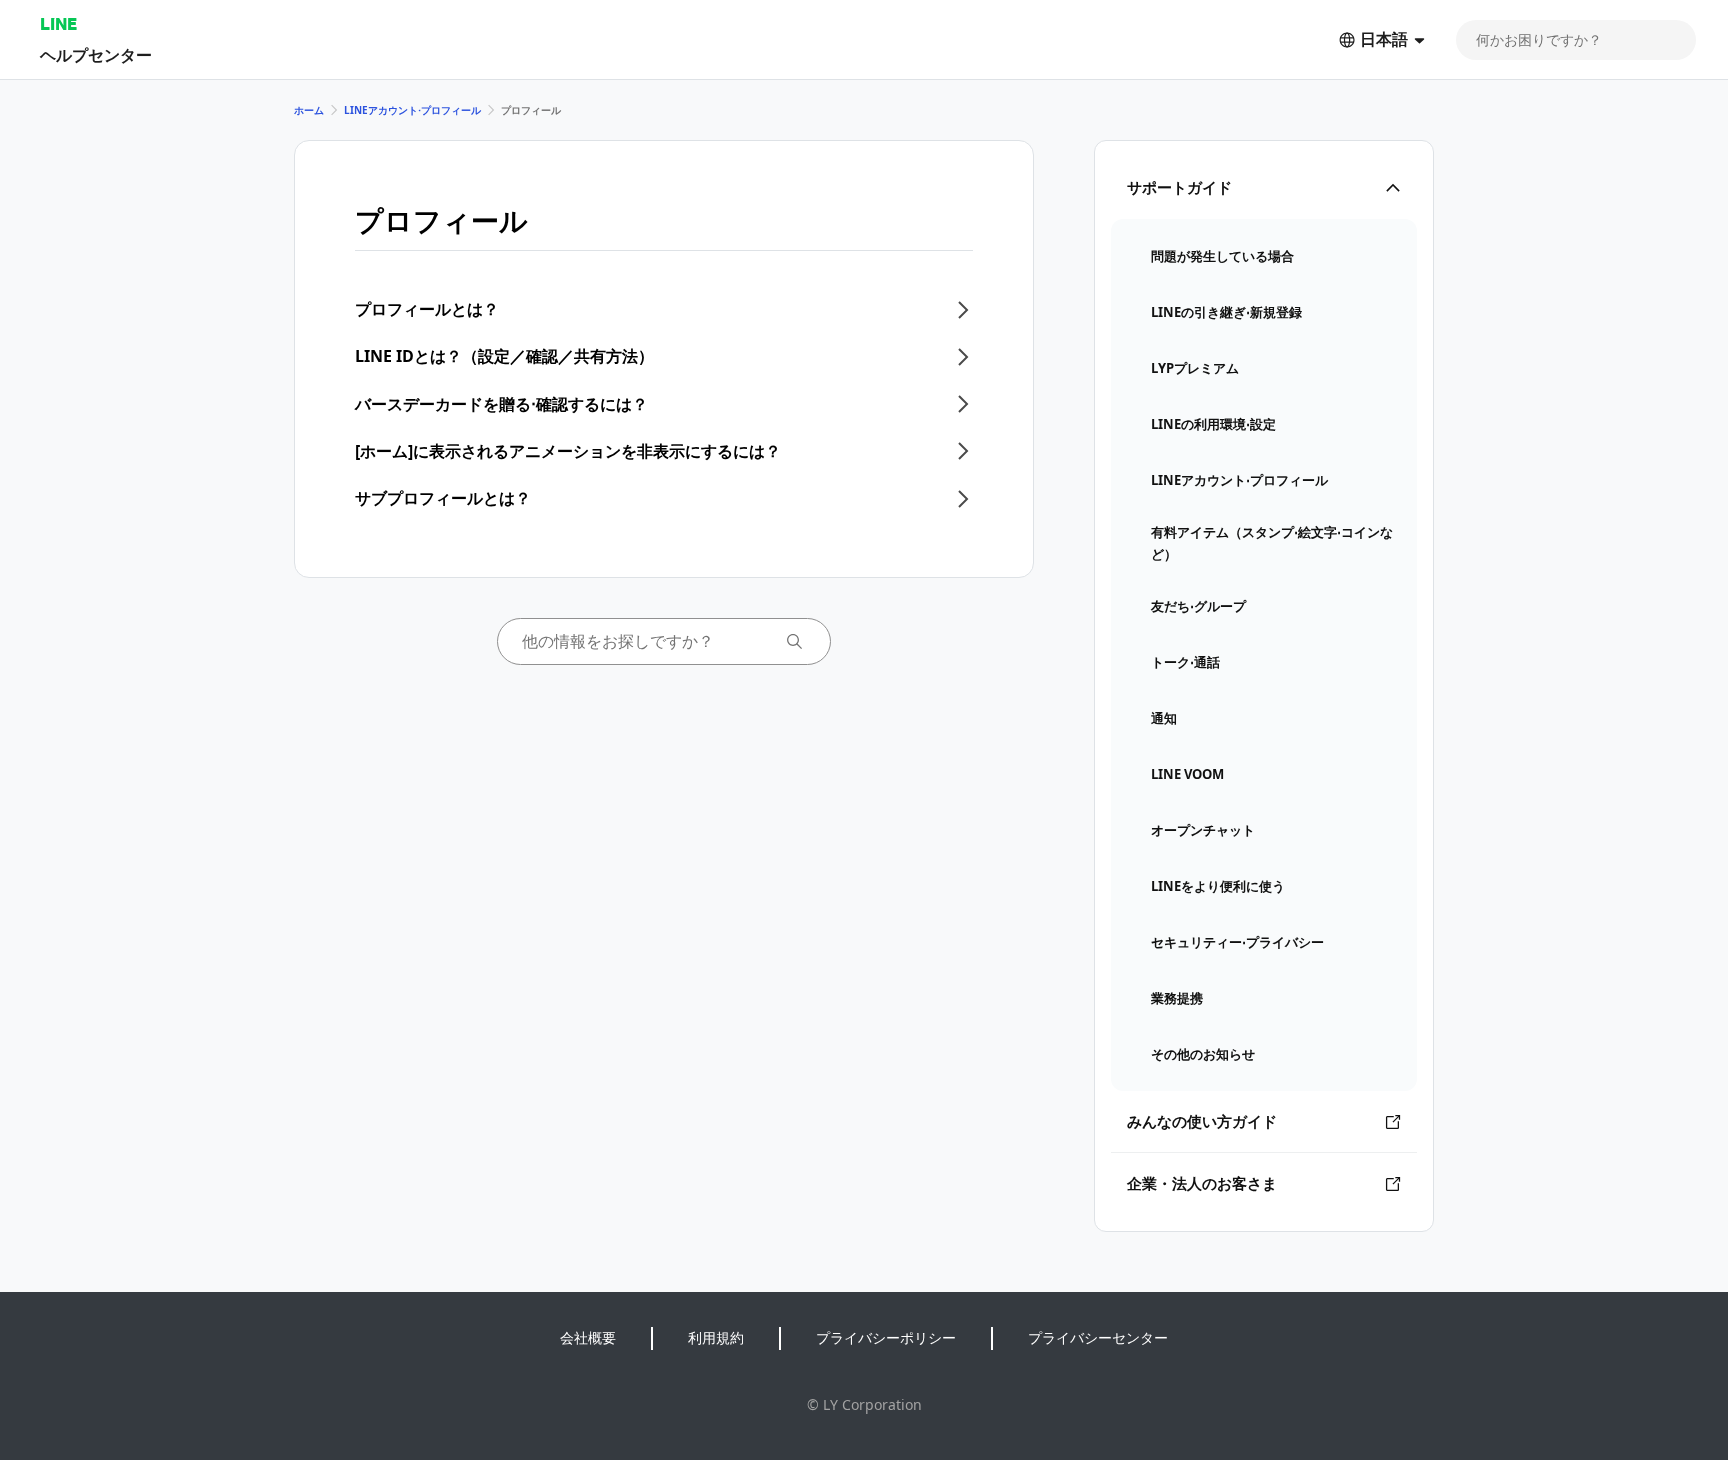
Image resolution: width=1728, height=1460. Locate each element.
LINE (58, 23)
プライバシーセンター (1098, 1337)
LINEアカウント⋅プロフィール (412, 110)
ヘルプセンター (96, 54)
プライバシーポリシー (886, 1337)
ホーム (309, 110)
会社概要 (588, 1337)
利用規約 (716, 1337)
